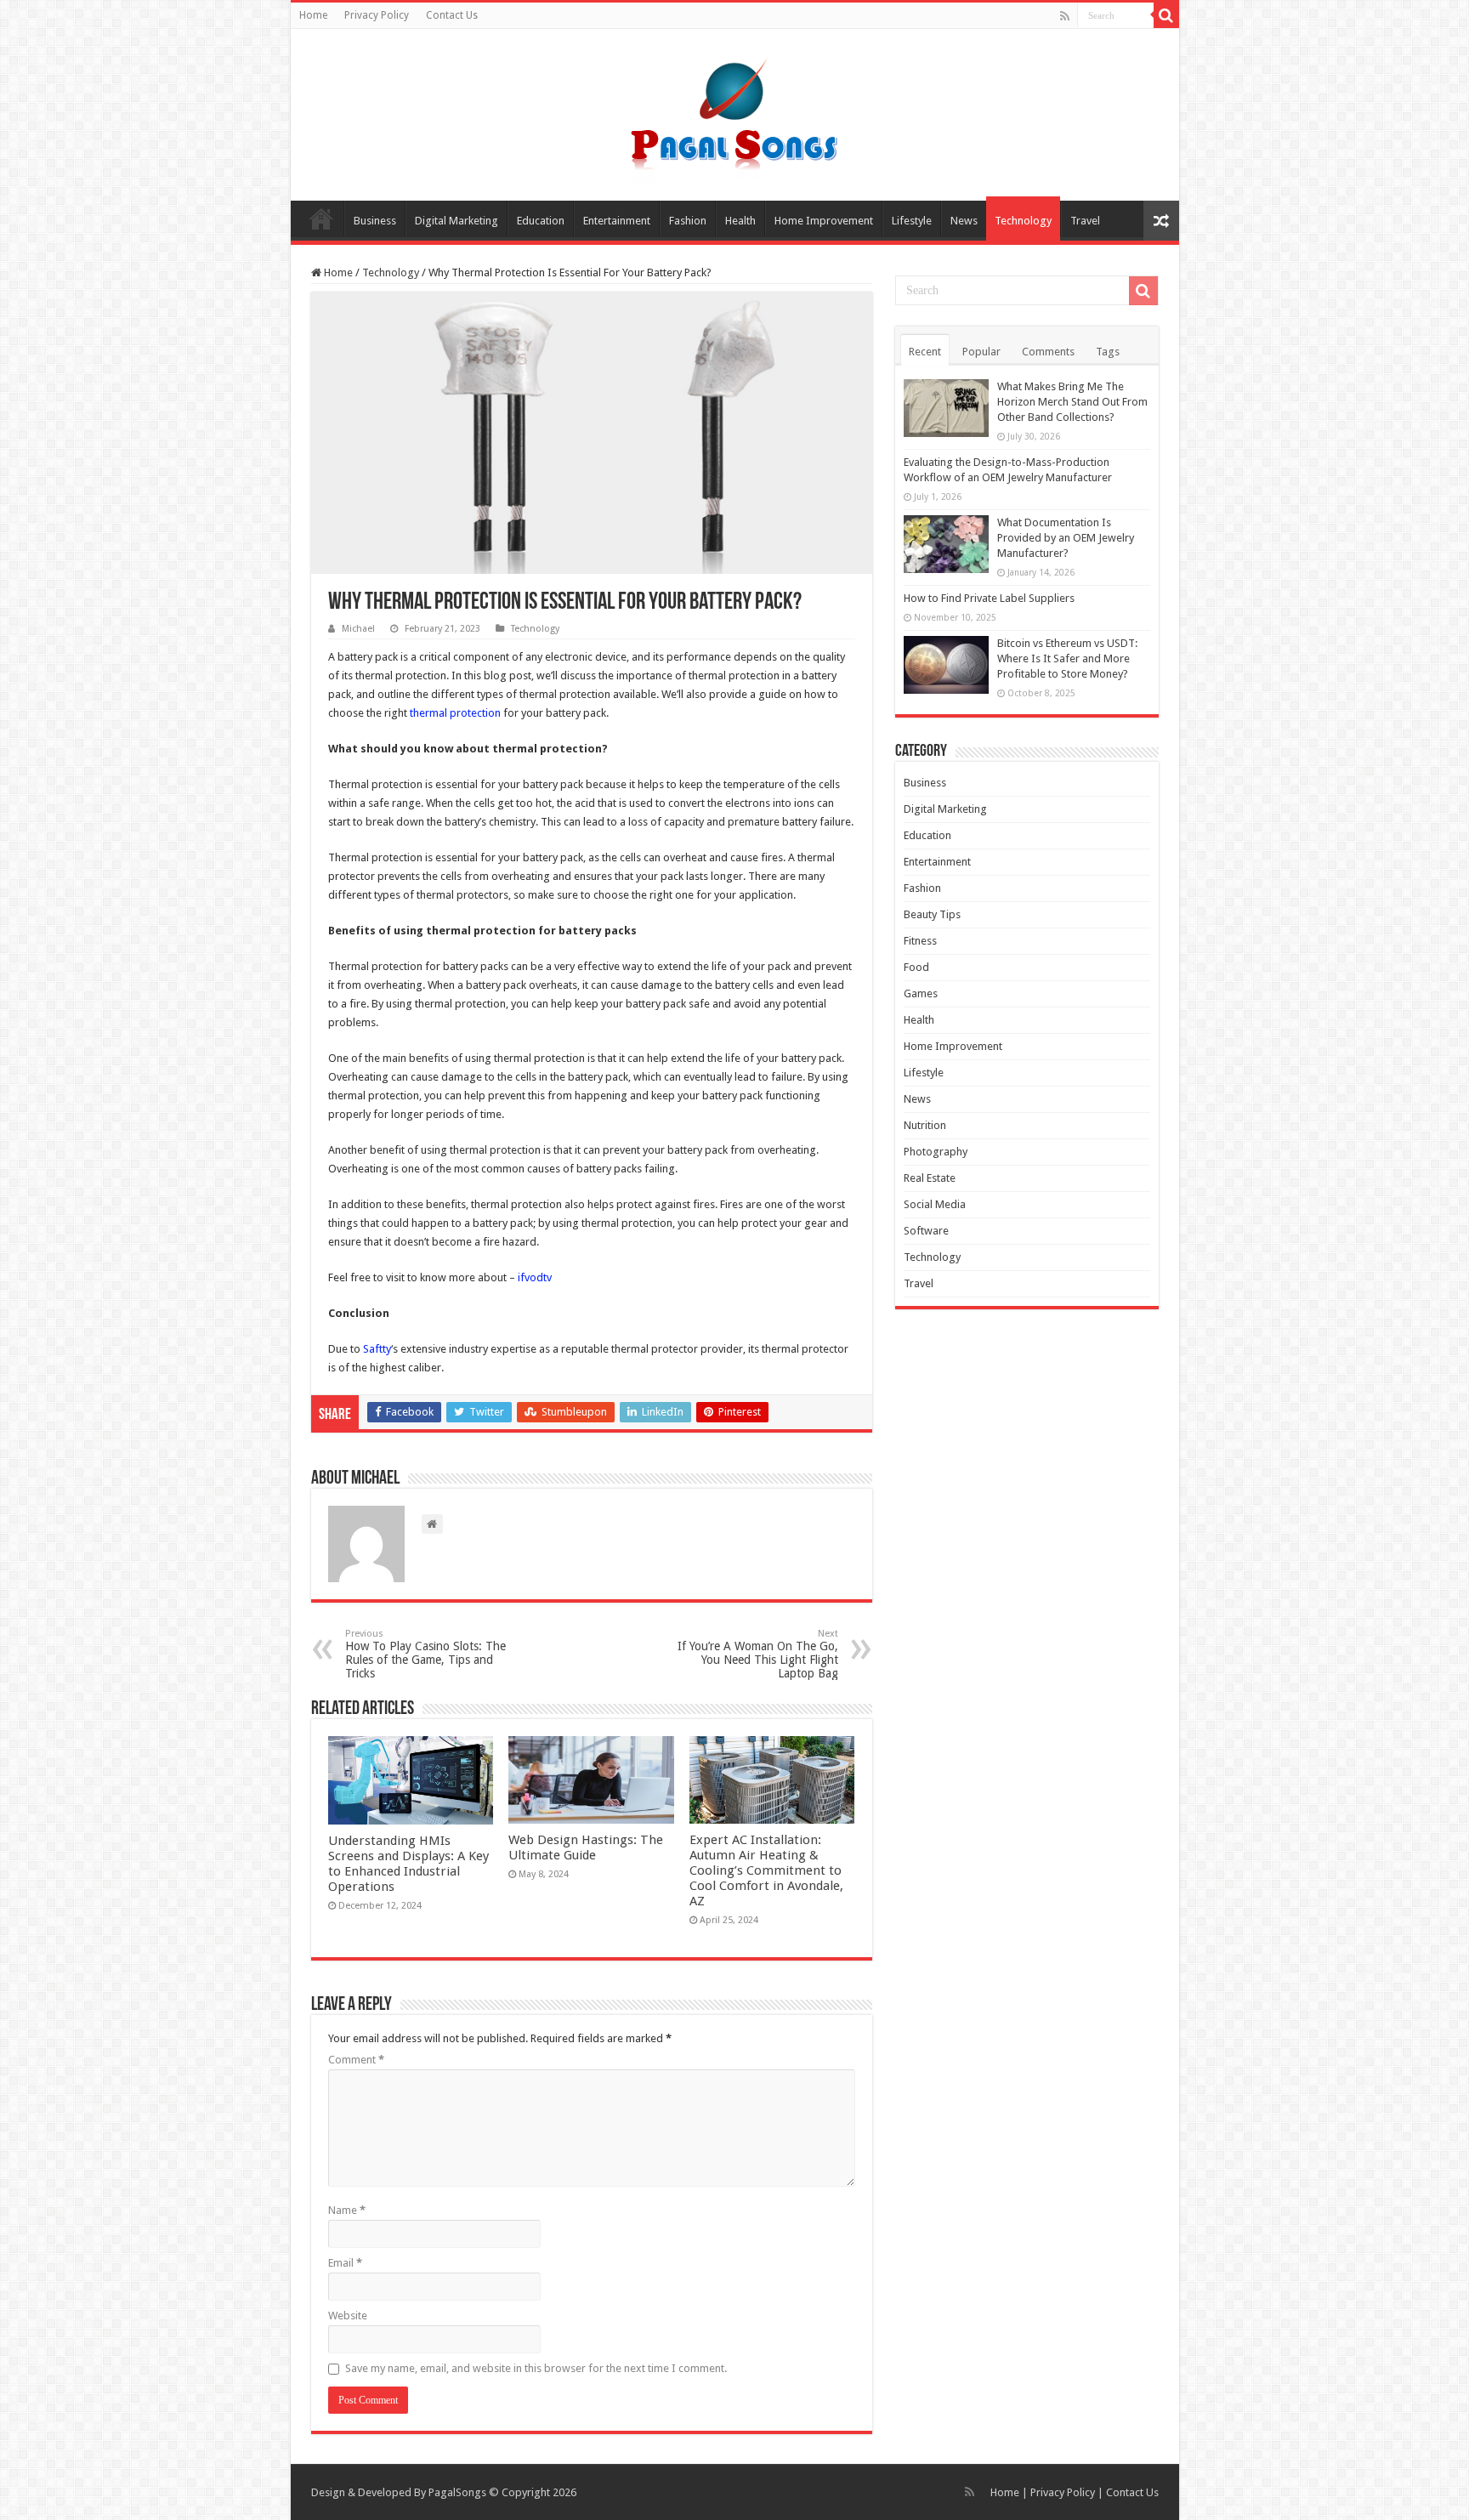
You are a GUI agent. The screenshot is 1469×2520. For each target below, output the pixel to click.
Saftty (377, 1349)
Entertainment (617, 221)
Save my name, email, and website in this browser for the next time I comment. (536, 2368)
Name (347, 2210)
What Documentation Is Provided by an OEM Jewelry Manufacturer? (1066, 538)
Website (348, 2316)
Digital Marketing (457, 221)
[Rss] (1065, 16)
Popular (981, 352)
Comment (356, 2060)
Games (921, 993)
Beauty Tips (932, 914)
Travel (1085, 221)
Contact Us (452, 15)
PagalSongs (457, 2492)
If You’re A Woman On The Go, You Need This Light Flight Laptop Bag (758, 1654)
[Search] (1166, 15)
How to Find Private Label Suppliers (989, 598)
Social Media (935, 1204)
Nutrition (925, 1125)
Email (345, 2263)
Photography (936, 1152)
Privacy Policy (377, 15)
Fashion (688, 221)
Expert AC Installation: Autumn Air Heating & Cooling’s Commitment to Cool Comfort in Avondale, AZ (766, 1870)
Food (916, 967)
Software (926, 1231)
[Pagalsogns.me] (735, 111)
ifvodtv (535, 1277)
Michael (358, 629)
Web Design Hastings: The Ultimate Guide (586, 1847)
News (964, 221)
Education (541, 221)
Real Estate (930, 1178)
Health (740, 221)
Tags (1108, 352)
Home (313, 15)
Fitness (920, 941)
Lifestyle (912, 221)
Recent (925, 352)
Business (375, 221)
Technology (1023, 221)
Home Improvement (824, 221)
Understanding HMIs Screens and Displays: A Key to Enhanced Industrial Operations (408, 1864)
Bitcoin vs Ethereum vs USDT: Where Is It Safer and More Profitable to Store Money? (1067, 658)
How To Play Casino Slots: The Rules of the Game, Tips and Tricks (425, 1654)
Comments (1048, 352)
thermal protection (455, 713)
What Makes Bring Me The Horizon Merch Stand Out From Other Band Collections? (1072, 402)
